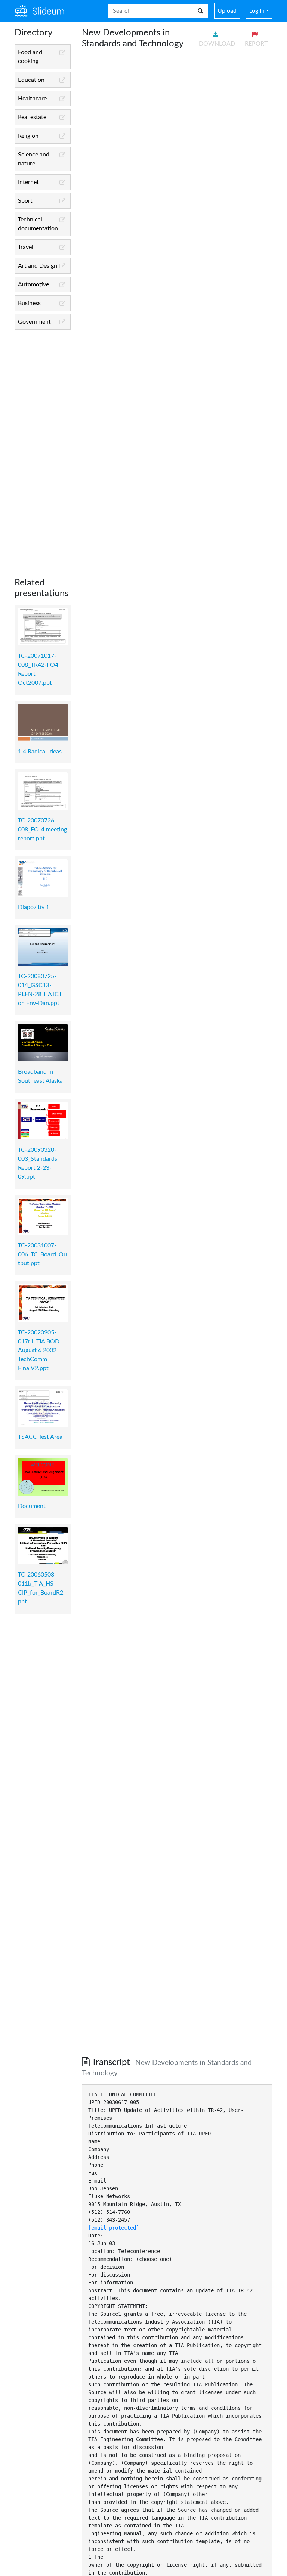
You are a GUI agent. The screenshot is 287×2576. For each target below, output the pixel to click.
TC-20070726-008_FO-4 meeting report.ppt (42, 830)
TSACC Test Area (40, 1437)
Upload (227, 11)
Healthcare (32, 99)
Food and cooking (30, 57)
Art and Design (38, 266)
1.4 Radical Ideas (40, 752)
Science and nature (34, 159)
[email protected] (114, 2228)
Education (31, 80)
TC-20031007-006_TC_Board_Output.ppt (42, 1254)
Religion (28, 136)
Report (256, 44)
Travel (26, 247)
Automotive (33, 284)
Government (34, 322)
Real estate (32, 117)
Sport (25, 201)
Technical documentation (38, 224)
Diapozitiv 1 (34, 907)
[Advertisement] (43, 448)
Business (29, 303)
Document (32, 1506)
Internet (28, 182)
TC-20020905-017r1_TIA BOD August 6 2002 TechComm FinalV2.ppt (39, 1350)
